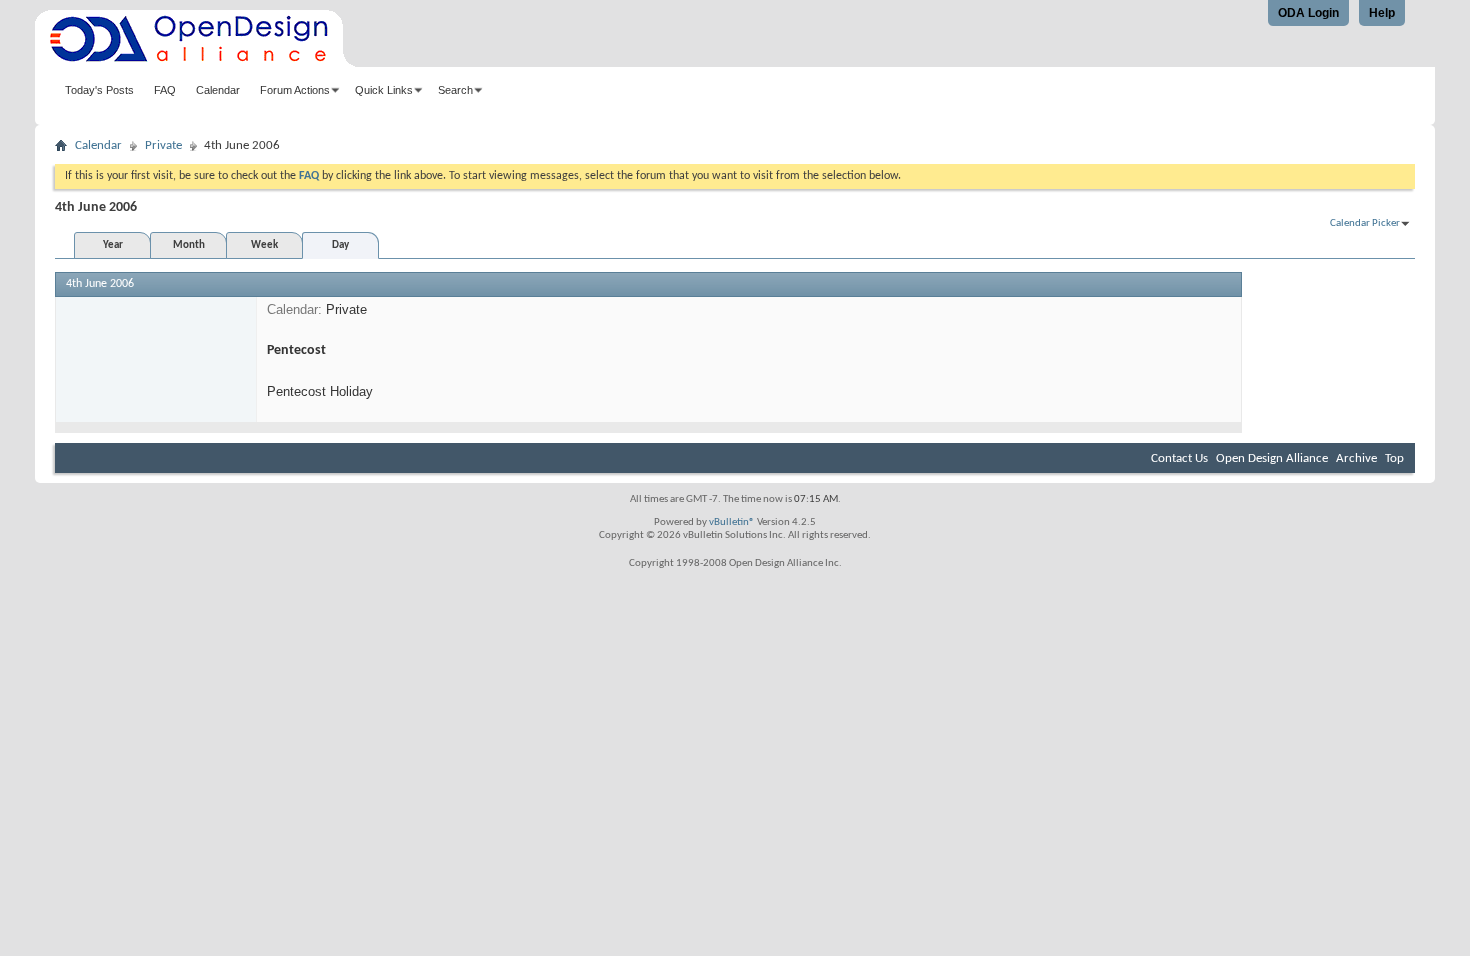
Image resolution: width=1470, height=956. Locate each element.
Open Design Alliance (1272, 458)
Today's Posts (99, 90)
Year (113, 245)
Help (1382, 13)
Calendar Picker (1365, 223)
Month (189, 245)
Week (264, 245)
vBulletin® (732, 522)
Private (163, 145)
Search (455, 90)
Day (340, 245)
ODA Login (1308, 13)
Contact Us (1179, 458)
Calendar (218, 90)
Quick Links (384, 90)
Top (1394, 458)
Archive (1356, 458)
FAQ (165, 90)
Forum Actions (295, 90)
